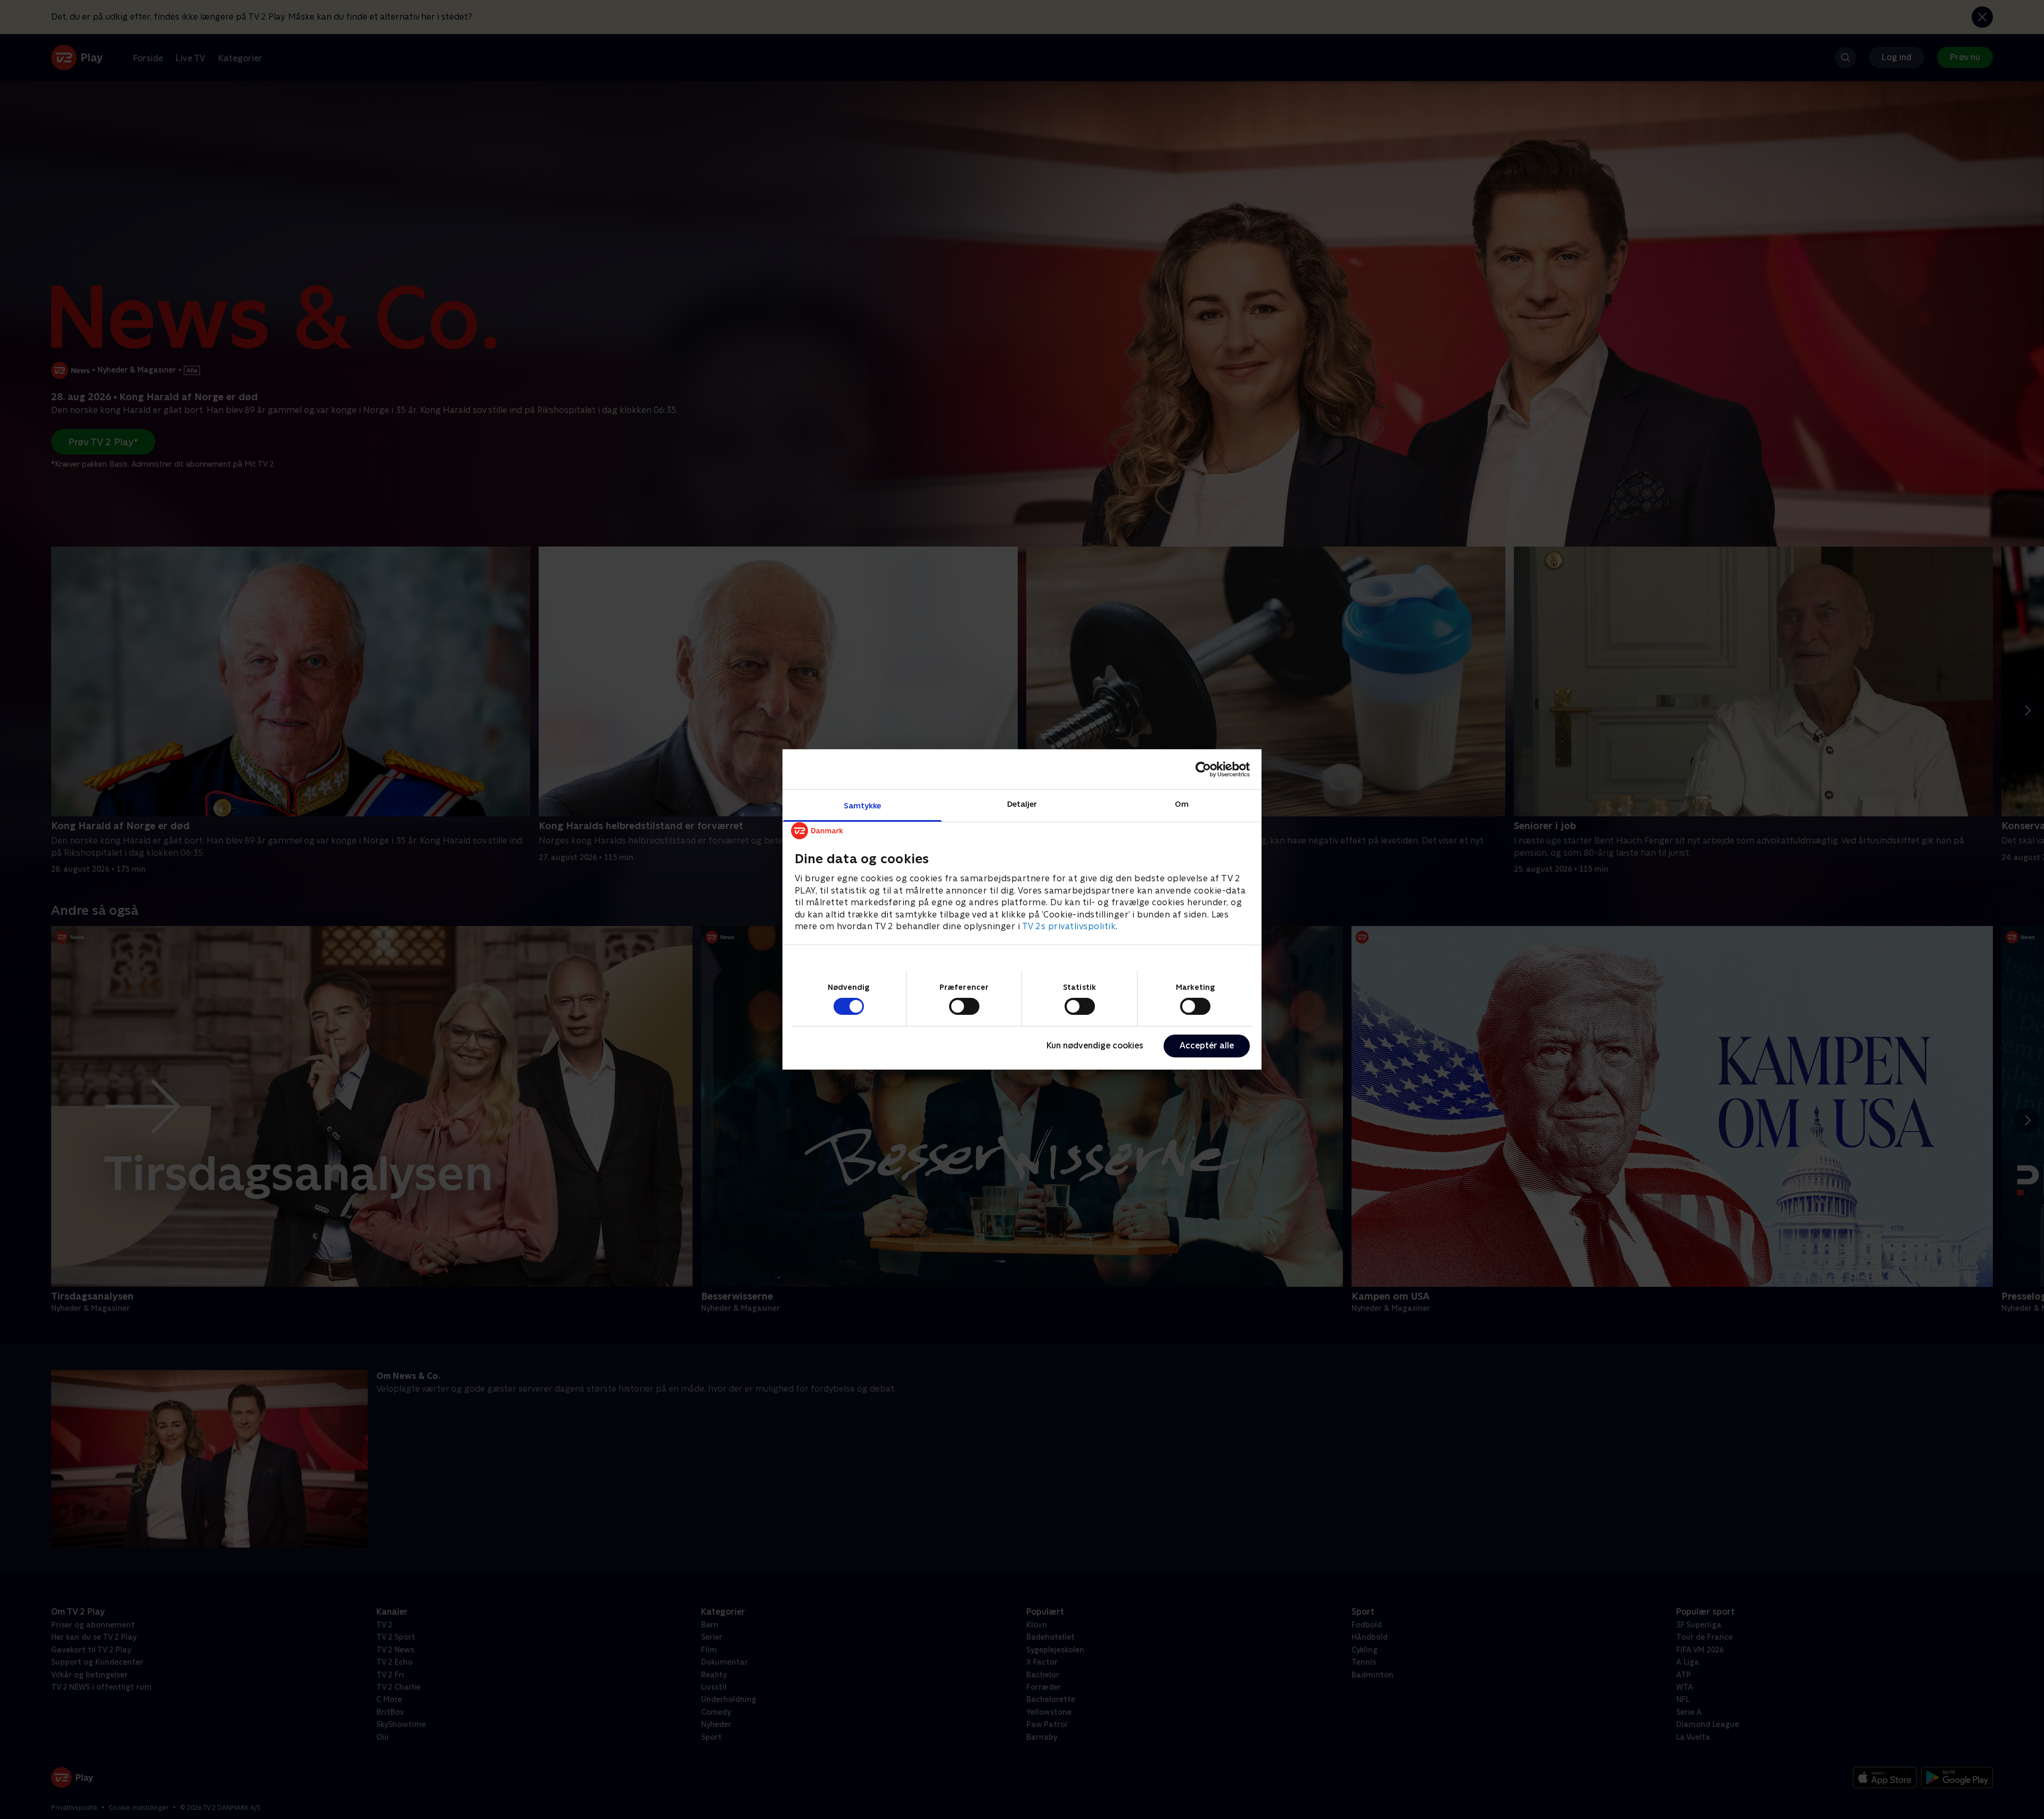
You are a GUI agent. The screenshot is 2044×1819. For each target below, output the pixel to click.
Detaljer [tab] (1022, 804)
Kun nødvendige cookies (1095, 1045)
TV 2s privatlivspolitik (1069, 926)
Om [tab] (1182, 804)
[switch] (964, 1006)
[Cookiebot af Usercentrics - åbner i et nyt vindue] (1203, 769)
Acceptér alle (1207, 1045)
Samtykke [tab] (863, 805)
